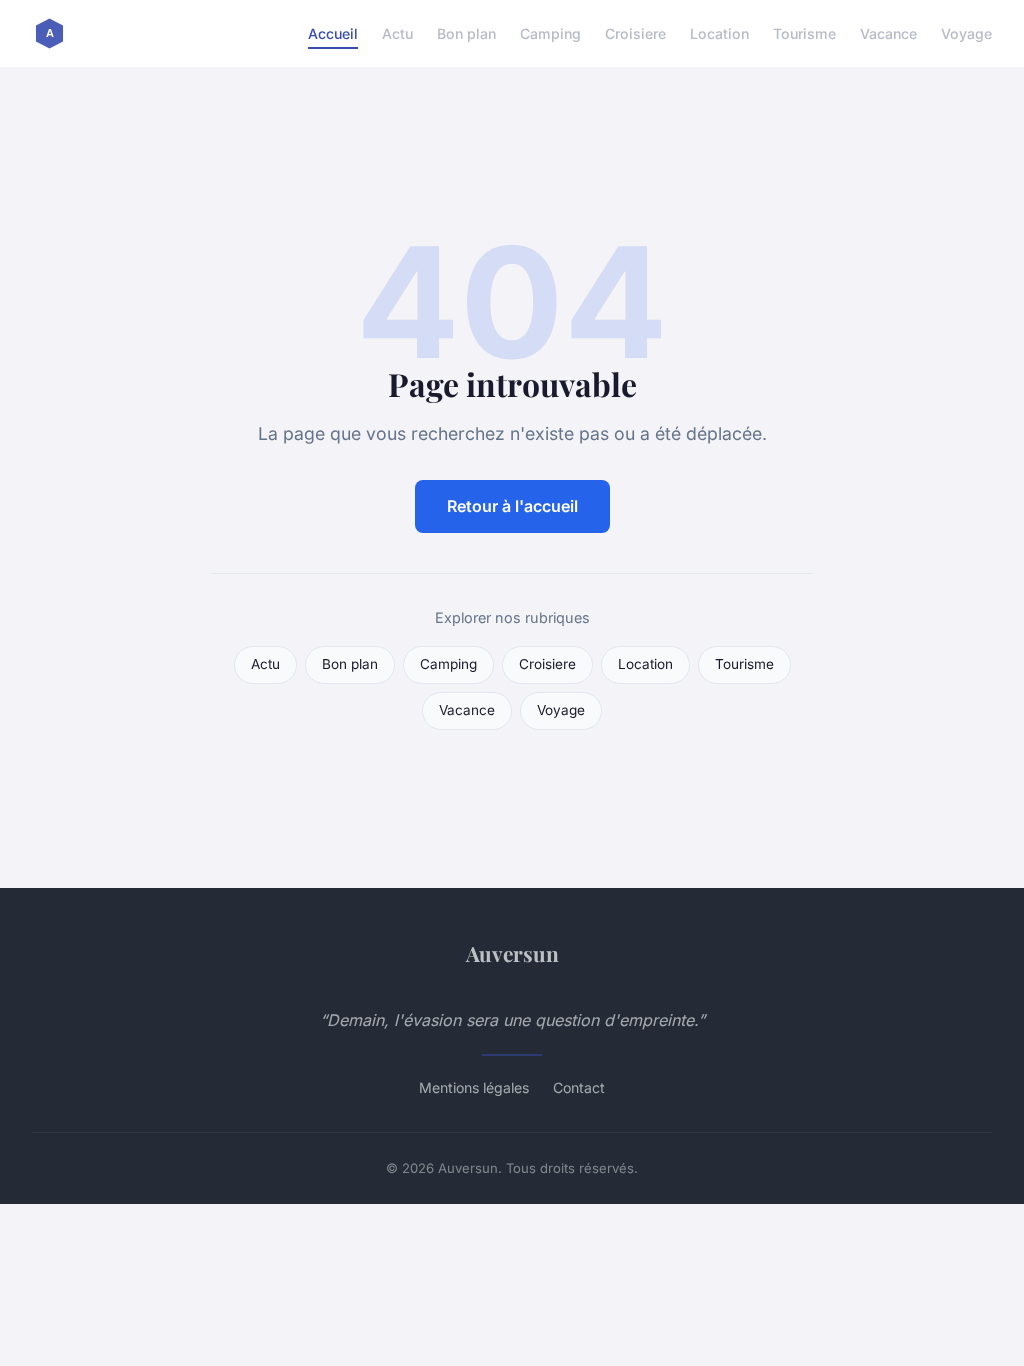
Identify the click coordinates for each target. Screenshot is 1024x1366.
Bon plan (466, 33)
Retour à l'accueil (512, 506)
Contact (579, 1087)
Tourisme (804, 33)
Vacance (888, 33)
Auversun (512, 953)
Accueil (333, 33)
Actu (397, 33)
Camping (550, 33)
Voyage (966, 33)
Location (719, 33)
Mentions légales (474, 1087)
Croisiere (635, 33)
